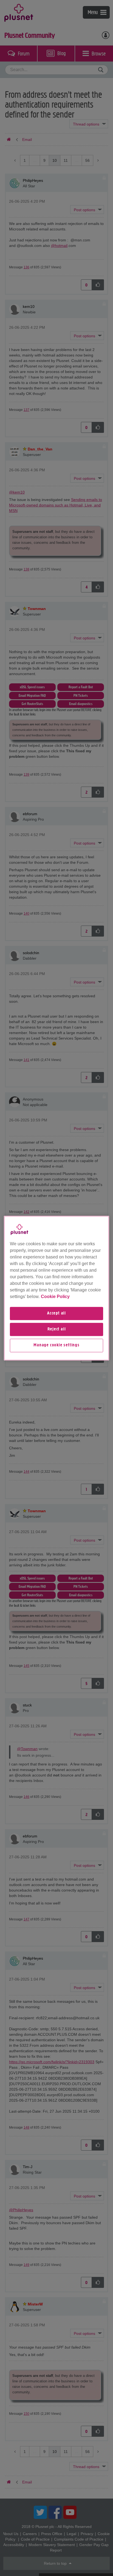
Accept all (56, 1313)
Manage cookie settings (56, 1346)
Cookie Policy (55, 1297)
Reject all (57, 1329)
